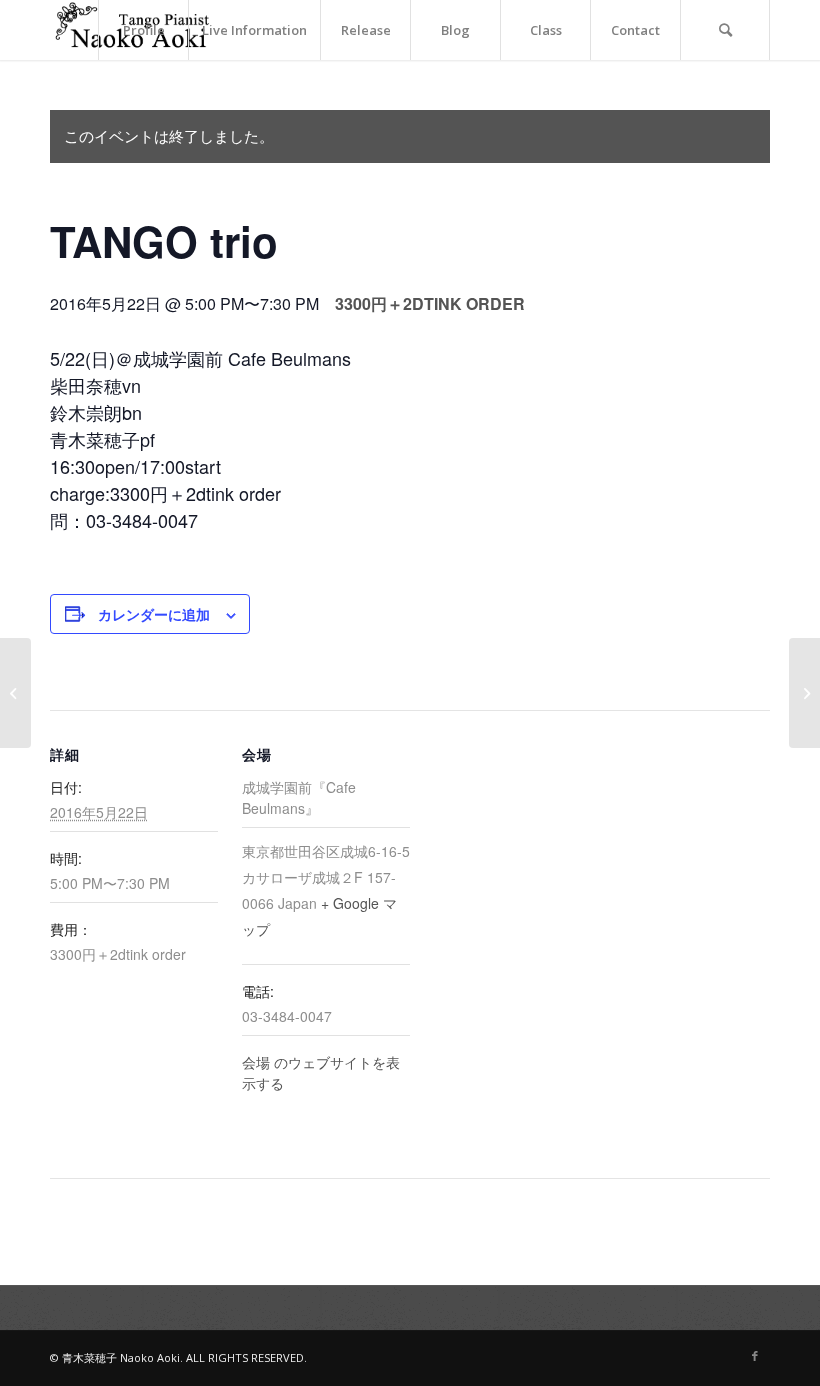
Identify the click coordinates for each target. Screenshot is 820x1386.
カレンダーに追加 (154, 614)
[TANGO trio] (804, 693)
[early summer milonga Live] (15, 693)
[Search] (725, 30)
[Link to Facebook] (755, 1356)
